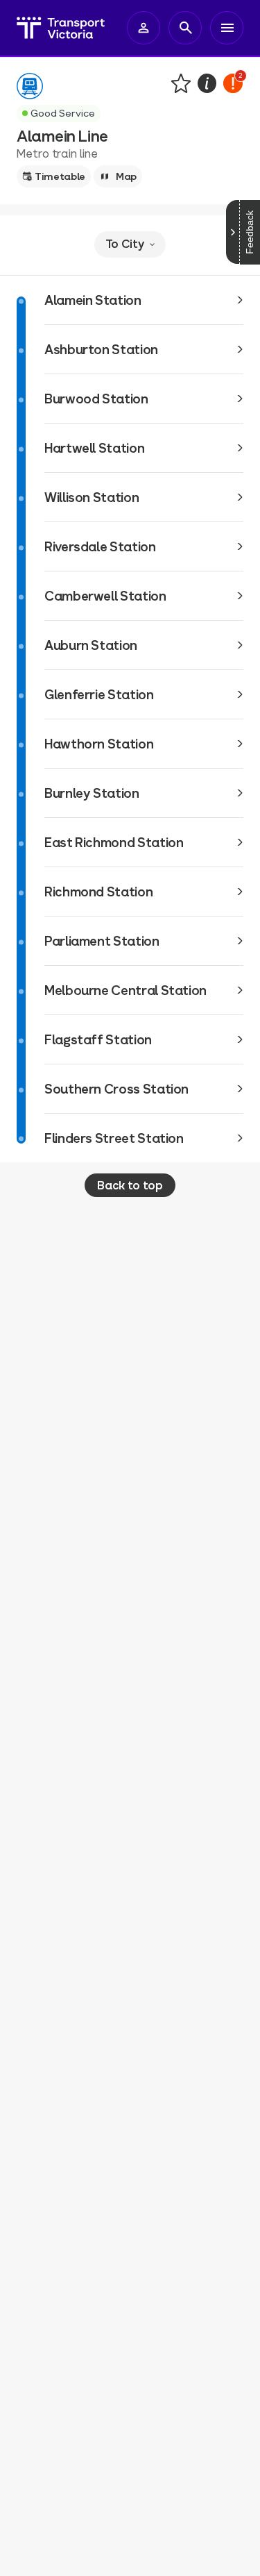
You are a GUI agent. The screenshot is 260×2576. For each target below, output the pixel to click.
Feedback (250, 232)
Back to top (130, 1185)
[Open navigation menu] (227, 28)
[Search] (185, 28)
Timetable (60, 176)
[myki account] (144, 28)
